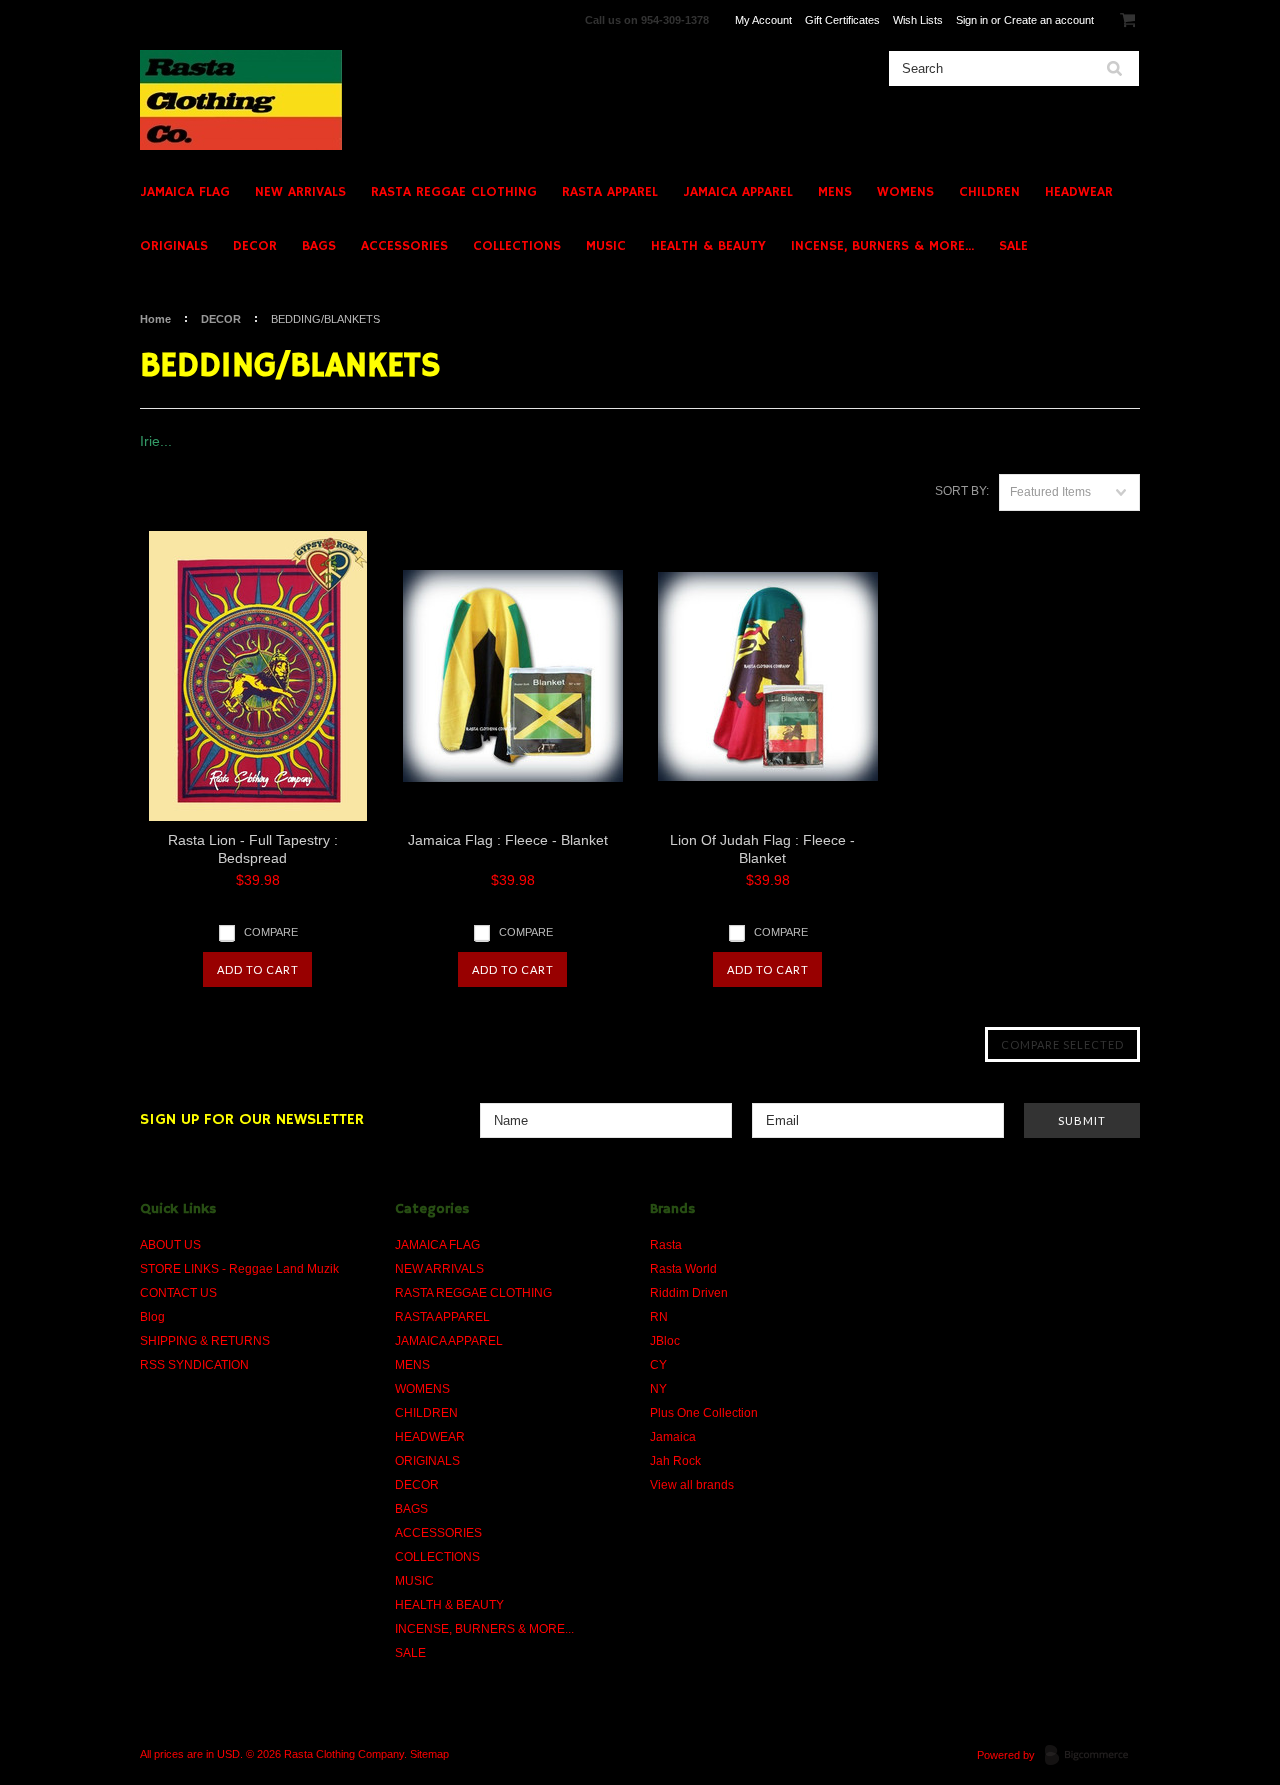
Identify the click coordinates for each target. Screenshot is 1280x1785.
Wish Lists (918, 20)
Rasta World (683, 1269)
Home (155, 319)
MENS (835, 192)
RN (659, 1317)
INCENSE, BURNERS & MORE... (882, 246)
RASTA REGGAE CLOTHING (454, 192)
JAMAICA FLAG (185, 192)
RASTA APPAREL (610, 192)
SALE (1013, 246)
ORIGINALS (174, 246)
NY (658, 1389)
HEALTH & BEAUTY (708, 246)
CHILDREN (989, 192)
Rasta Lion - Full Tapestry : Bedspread (253, 849)
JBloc (665, 1341)
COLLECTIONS (517, 246)
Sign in (972, 20)
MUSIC (606, 246)
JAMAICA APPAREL (738, 192)
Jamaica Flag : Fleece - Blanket (508, 840)
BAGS (319, 246)
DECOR (255, 246)
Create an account (1049, 20)
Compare (271, 932)
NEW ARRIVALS (300, 192)
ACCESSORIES (404, 246)
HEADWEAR (1079, 192)
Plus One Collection (704, 1413)
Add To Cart (258, 969)
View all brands (692, 1485)
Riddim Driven (689, 1293)
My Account (763, 20)
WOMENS (905, 192)
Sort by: (962, 491)
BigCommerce (1092, 1756)
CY (658, 1365)
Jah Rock (675, 1461)
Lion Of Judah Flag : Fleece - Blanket (762, 849)
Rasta (666, 1245)
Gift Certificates (842, 20)
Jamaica (673, 1437)
